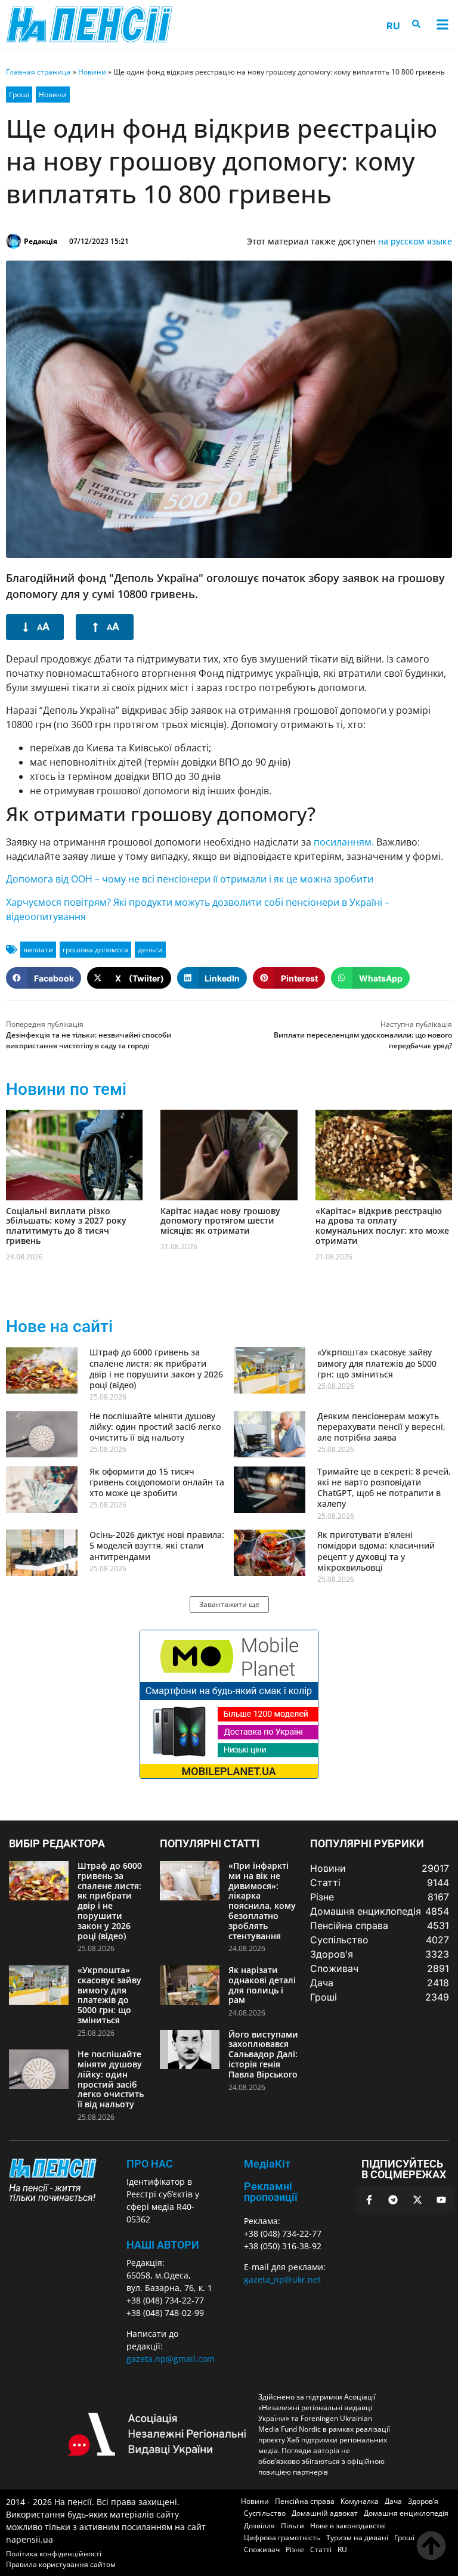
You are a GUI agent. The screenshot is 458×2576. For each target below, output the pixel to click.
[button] (442, 25)
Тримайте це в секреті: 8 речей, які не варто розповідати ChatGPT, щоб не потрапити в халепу (384, 1488)
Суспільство (265, 2513)
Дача (393, 2501)
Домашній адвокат (325, 2513)
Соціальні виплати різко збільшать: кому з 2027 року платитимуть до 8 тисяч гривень (66, 1226)
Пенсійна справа (305, 2501)
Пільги (293, 2526)
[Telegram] (393, 2200)
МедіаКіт (267, 2164)
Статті (321, 2549)
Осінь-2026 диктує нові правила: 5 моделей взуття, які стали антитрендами (157, 1545)
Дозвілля (259, 2526)
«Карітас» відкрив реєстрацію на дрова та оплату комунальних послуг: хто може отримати (382, 1226)
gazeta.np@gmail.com (171, 2359)
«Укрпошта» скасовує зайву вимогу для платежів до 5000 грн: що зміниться (377, 1363)
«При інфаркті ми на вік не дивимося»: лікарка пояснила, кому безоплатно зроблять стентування (262, 1901)
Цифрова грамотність (282, 2538)
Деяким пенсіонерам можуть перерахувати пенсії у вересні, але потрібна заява (381, 1427)
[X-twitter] (417, 2200)
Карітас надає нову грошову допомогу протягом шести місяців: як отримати (220, 1221)
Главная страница (38, 72)
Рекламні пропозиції (271, 2192)
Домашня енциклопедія (406, 2513)
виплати (38, 950)
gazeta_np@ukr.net (282, 2279)
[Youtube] (441, 2200)
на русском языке (415, 241)
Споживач (262, 2549)
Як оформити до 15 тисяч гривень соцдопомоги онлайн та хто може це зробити (157, 1482)
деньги (150, 950)
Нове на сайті (59, 1326)
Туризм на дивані (357, 2538)
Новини (92, 72)
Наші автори (163, 2245)
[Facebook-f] (369, 2200)
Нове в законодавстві (348, 2526)
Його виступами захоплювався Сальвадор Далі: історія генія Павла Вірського (263, 2054)
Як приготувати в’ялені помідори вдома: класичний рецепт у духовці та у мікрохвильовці (376, 1551)
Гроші (19, 95)
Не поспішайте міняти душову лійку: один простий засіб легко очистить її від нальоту (155, 1427)
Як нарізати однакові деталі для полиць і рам (262, 1985)
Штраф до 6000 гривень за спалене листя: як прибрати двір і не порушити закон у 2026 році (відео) (156, 1368)
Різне (295, 2549)
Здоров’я (423, 2501)
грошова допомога (95, 950)
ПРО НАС (150, 2164)
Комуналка (360, 2501)
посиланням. (344, 842)
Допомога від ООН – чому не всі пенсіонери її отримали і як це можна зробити (190, 879)
